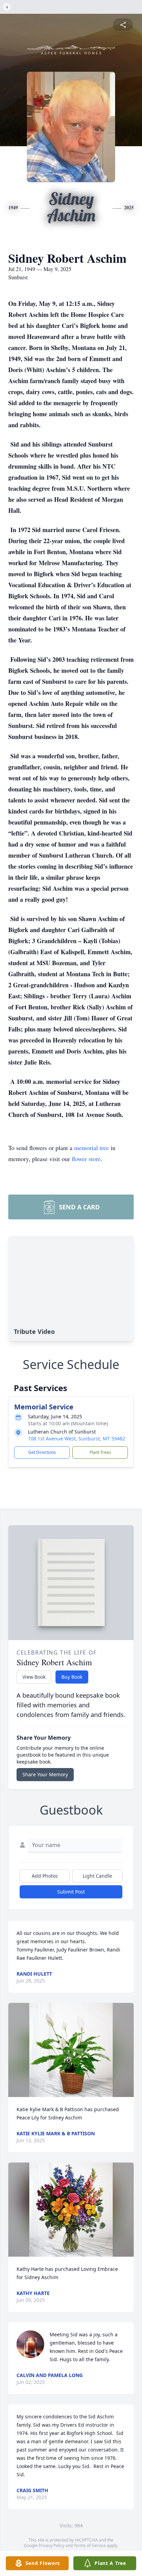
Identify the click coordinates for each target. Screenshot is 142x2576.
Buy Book (72, 1677)
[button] (71, 2050)
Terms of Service (90, 2545)
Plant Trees (100, 1452)
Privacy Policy (52, 2545)
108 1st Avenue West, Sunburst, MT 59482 (77, 1439)
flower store (86, 1159)
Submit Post (71, 1892)
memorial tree (92, 1148)
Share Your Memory (45, 1774)
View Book (34, 1677)
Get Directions (42, 1452)
